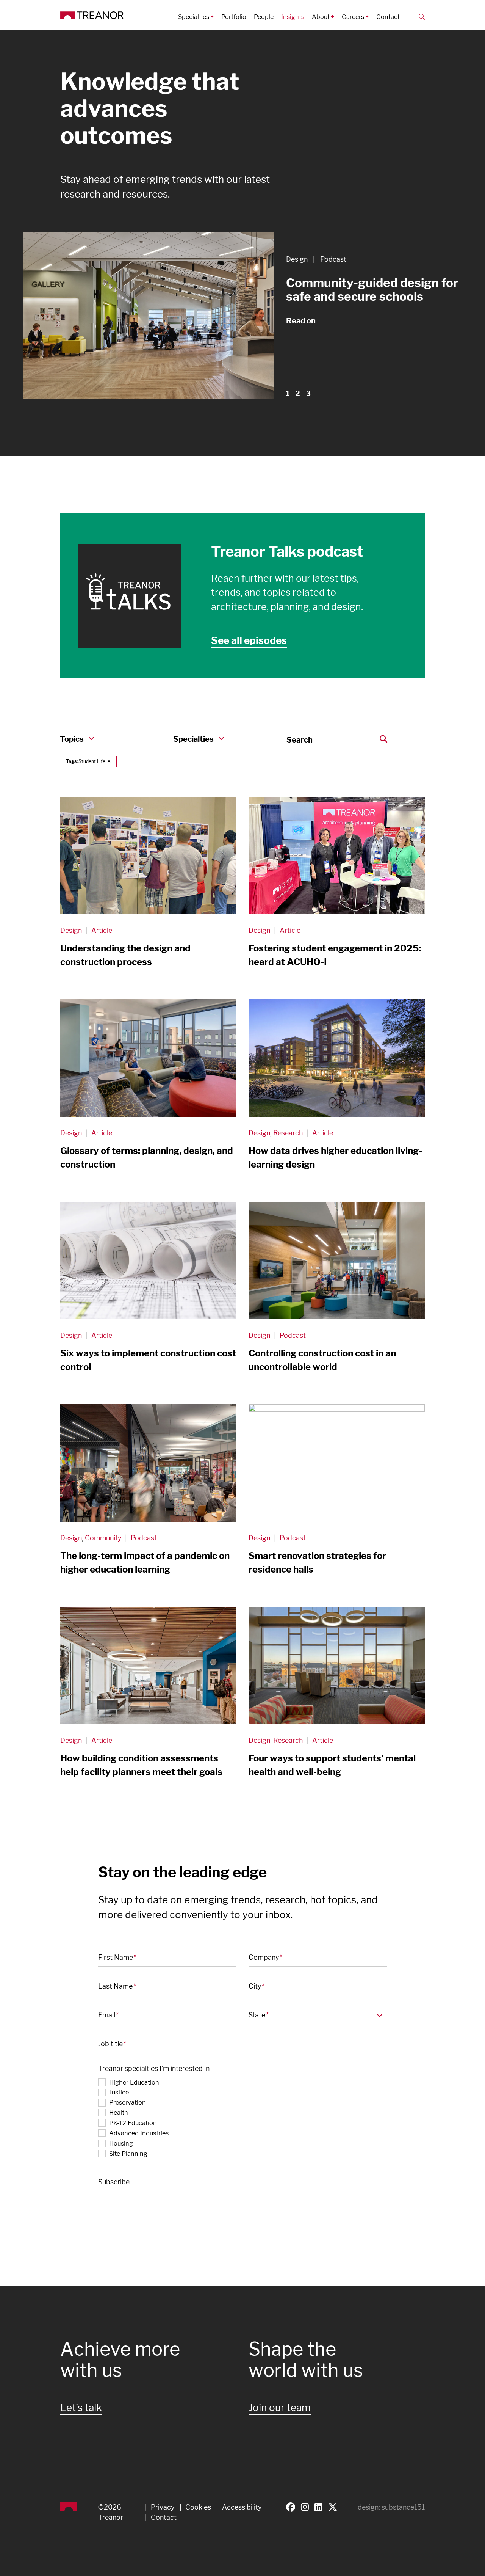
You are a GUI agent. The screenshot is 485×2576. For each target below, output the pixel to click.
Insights (293, 17)
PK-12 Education (133, 2123)
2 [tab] (298, 393)
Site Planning (128, 2154)
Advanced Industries (139, 2133)
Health (119, 2113)
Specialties (194, 17)
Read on (301, 321)
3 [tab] (308, 393)
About (321, 17)
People (264, 17)
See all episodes (249, 640)
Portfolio (234, 17)
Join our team (280, 2407)
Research (288, 1133)
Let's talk (81, 2407)
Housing (121, 2143)
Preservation (128, 2102)
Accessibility (242, 2507)
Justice (119, 2092)
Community (103, 1538)
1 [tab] (288, 393)
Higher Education (134, 2082)
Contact (388, 17)
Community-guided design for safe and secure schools (372, 290)
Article (102, 930)
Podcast (333, 259)
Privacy (163, 2507)
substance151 (403, 2507)
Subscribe (114, 2182)
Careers (353, 17)
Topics (72, 739)
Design (297, 259)
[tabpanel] (242, 316)
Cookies (198, 2507)
